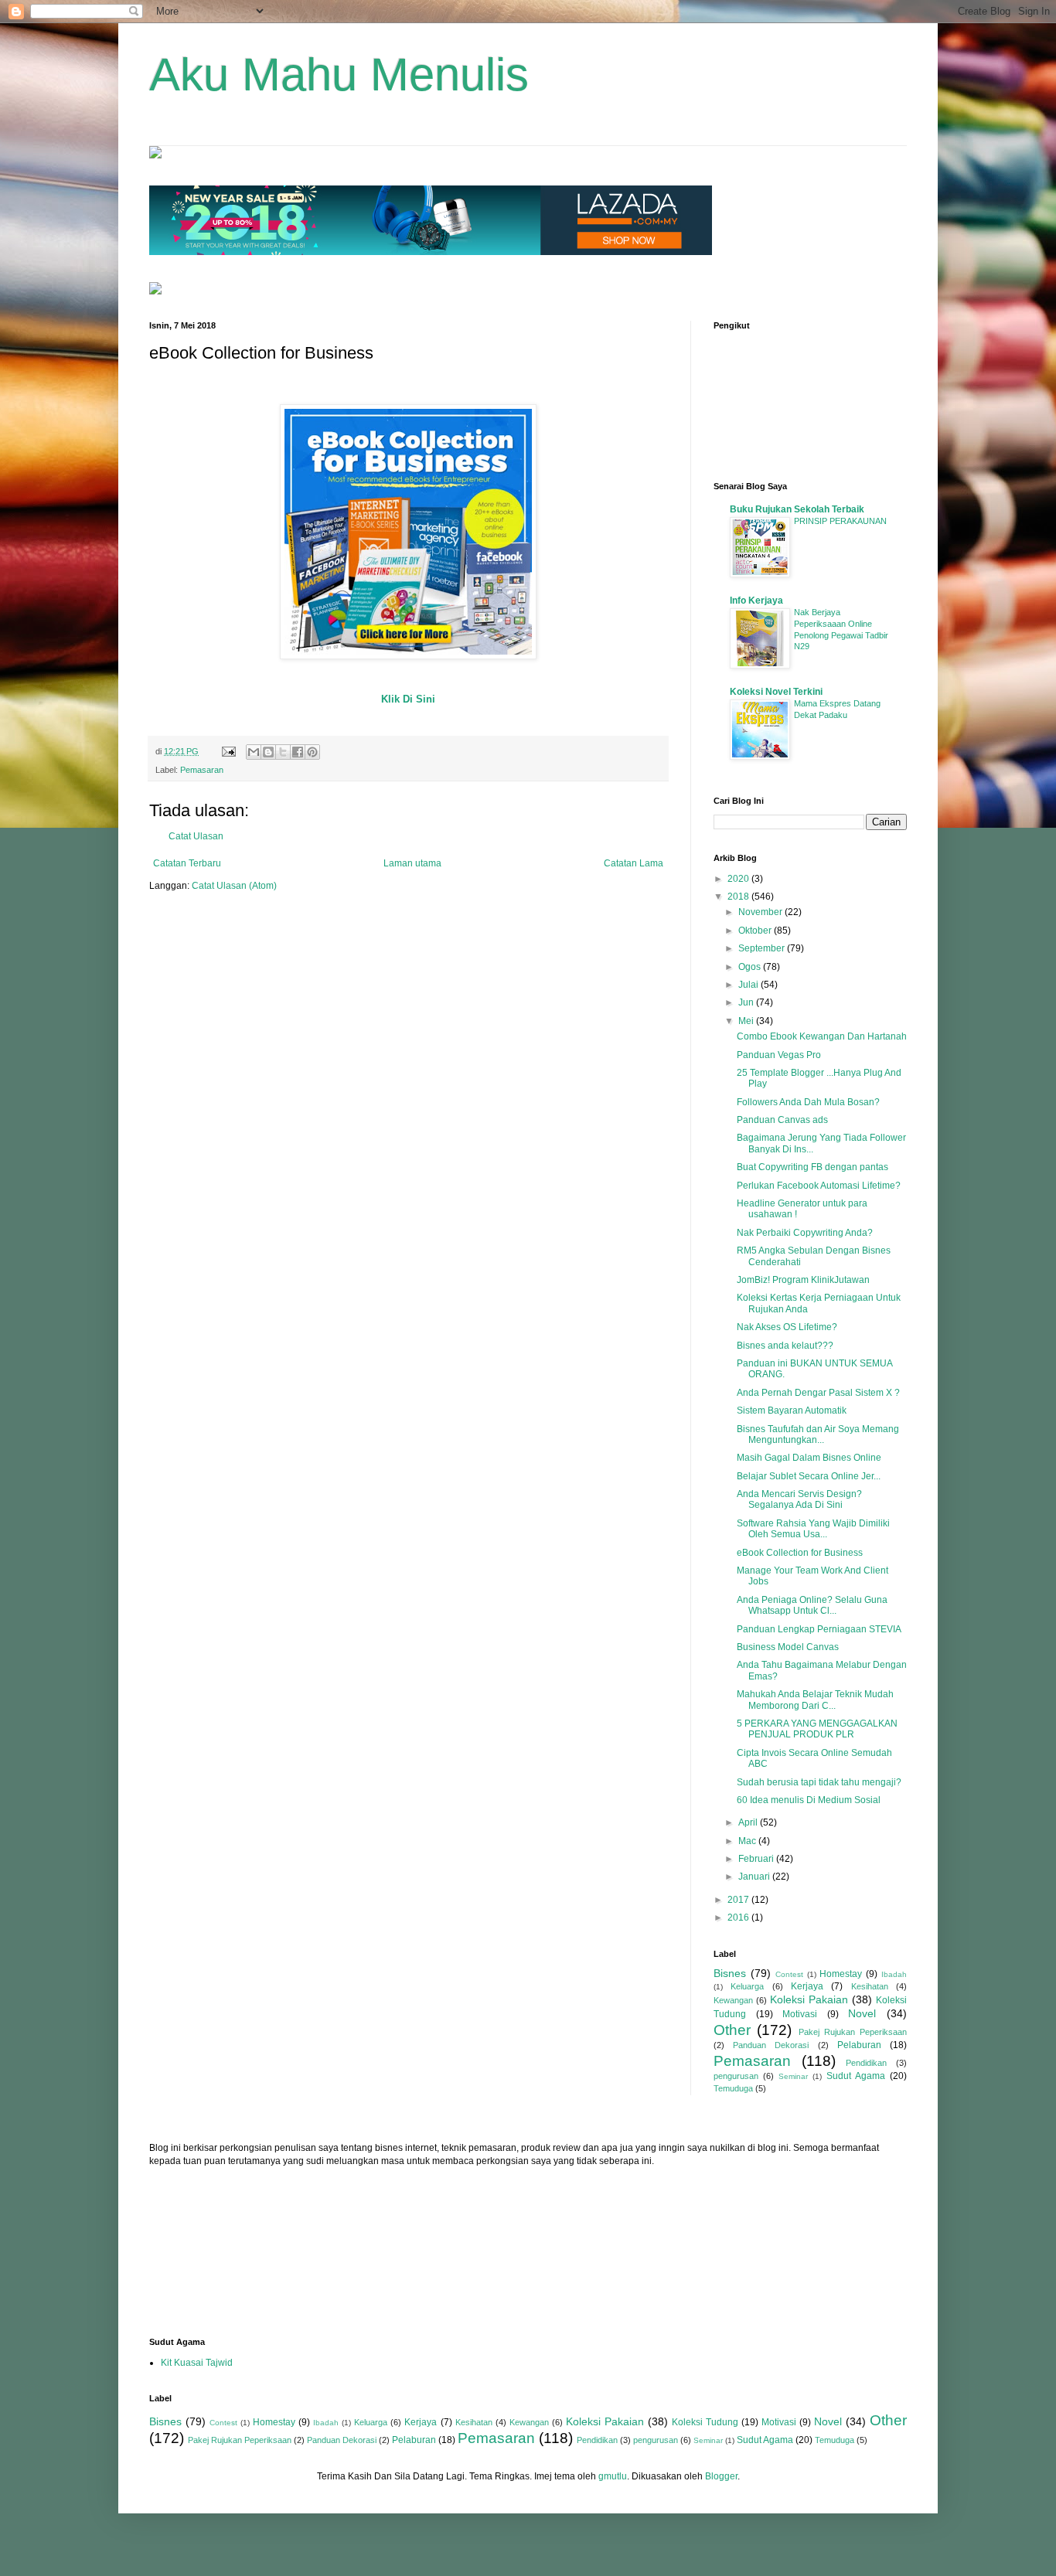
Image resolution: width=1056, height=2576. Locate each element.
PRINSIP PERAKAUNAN (840, 521)
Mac (748, 1841)
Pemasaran (202, 770)
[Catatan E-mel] (228, 751)
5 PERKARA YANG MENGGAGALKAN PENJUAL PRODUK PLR (817, 1729)
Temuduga (733, 2088)
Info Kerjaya (756, 601)
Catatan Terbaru (187, 863)
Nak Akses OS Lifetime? (787, 1327)
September (763, 948)
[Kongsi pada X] (283, 752)
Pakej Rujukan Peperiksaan (853, 2032)
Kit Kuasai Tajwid (197, 2363)
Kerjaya (807, 1986)
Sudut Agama (856, 2076)
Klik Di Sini (408, 699)
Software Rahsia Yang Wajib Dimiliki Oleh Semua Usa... (813, 1529)
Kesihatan (870, 1986)
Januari (755, 1877)
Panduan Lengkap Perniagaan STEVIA (819, 1629)
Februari (757, 1859)
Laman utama (412, 863)
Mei (747, 1021)
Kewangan (733, 2000)
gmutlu (613, 2476)
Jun (747, 1002)
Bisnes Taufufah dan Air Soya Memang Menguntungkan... (818, 1434)
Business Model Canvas (788, 1647)
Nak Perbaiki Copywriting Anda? (805, 1233)
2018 (739, 897)
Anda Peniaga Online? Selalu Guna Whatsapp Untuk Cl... (812, 1605)
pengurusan (736, 2076)
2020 (739, 879)
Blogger (721, 2476)
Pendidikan (866, 2063)
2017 (739, 1900)
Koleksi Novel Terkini (776, 692)
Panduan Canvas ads (782, 1120)
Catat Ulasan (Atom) (234, 886)
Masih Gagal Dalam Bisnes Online (809, 1458)
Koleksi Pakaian (809, 1999)
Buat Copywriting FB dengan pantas (812, 1167)
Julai (749, 985)
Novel (862, 2013)
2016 (739, 1918)
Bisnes (730, 1973)
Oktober (756, 931)
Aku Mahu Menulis (339, 75)
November (761, 912)
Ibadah (894, 1974)
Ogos (751, 967)
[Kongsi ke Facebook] (298, 752)
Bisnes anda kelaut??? (785, 1346)
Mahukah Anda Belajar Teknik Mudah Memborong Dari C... (815, 1700)
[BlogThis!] (268, 752)
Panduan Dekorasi (771, 2045)
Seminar (793, 2076)
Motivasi (800, 2014)
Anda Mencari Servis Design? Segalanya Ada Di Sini (799, 1499)
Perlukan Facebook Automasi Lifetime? (819, 1186)
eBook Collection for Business (800, 1553)
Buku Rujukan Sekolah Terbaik (797, 509)
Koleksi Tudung (705, 2422)
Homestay (841, 1974)
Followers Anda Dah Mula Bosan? (808, 1102)
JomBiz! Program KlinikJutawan (803, 1280)
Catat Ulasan (196, 836)
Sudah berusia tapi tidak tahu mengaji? (819, 1782)
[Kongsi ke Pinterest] (312, 752)
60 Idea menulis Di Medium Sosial (809, 1800)
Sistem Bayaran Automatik (792, 1411)
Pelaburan (859, 2045)
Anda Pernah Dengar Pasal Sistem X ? (818, 1393)
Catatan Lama (634, 863)
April (749, 1822)
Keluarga (747, 1986)
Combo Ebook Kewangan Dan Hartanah (822, 1036)
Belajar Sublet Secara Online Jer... (809, 1476)
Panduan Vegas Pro (779, 1055)
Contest (789, 1974)
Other (732, 2030)
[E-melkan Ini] (254, 752)
